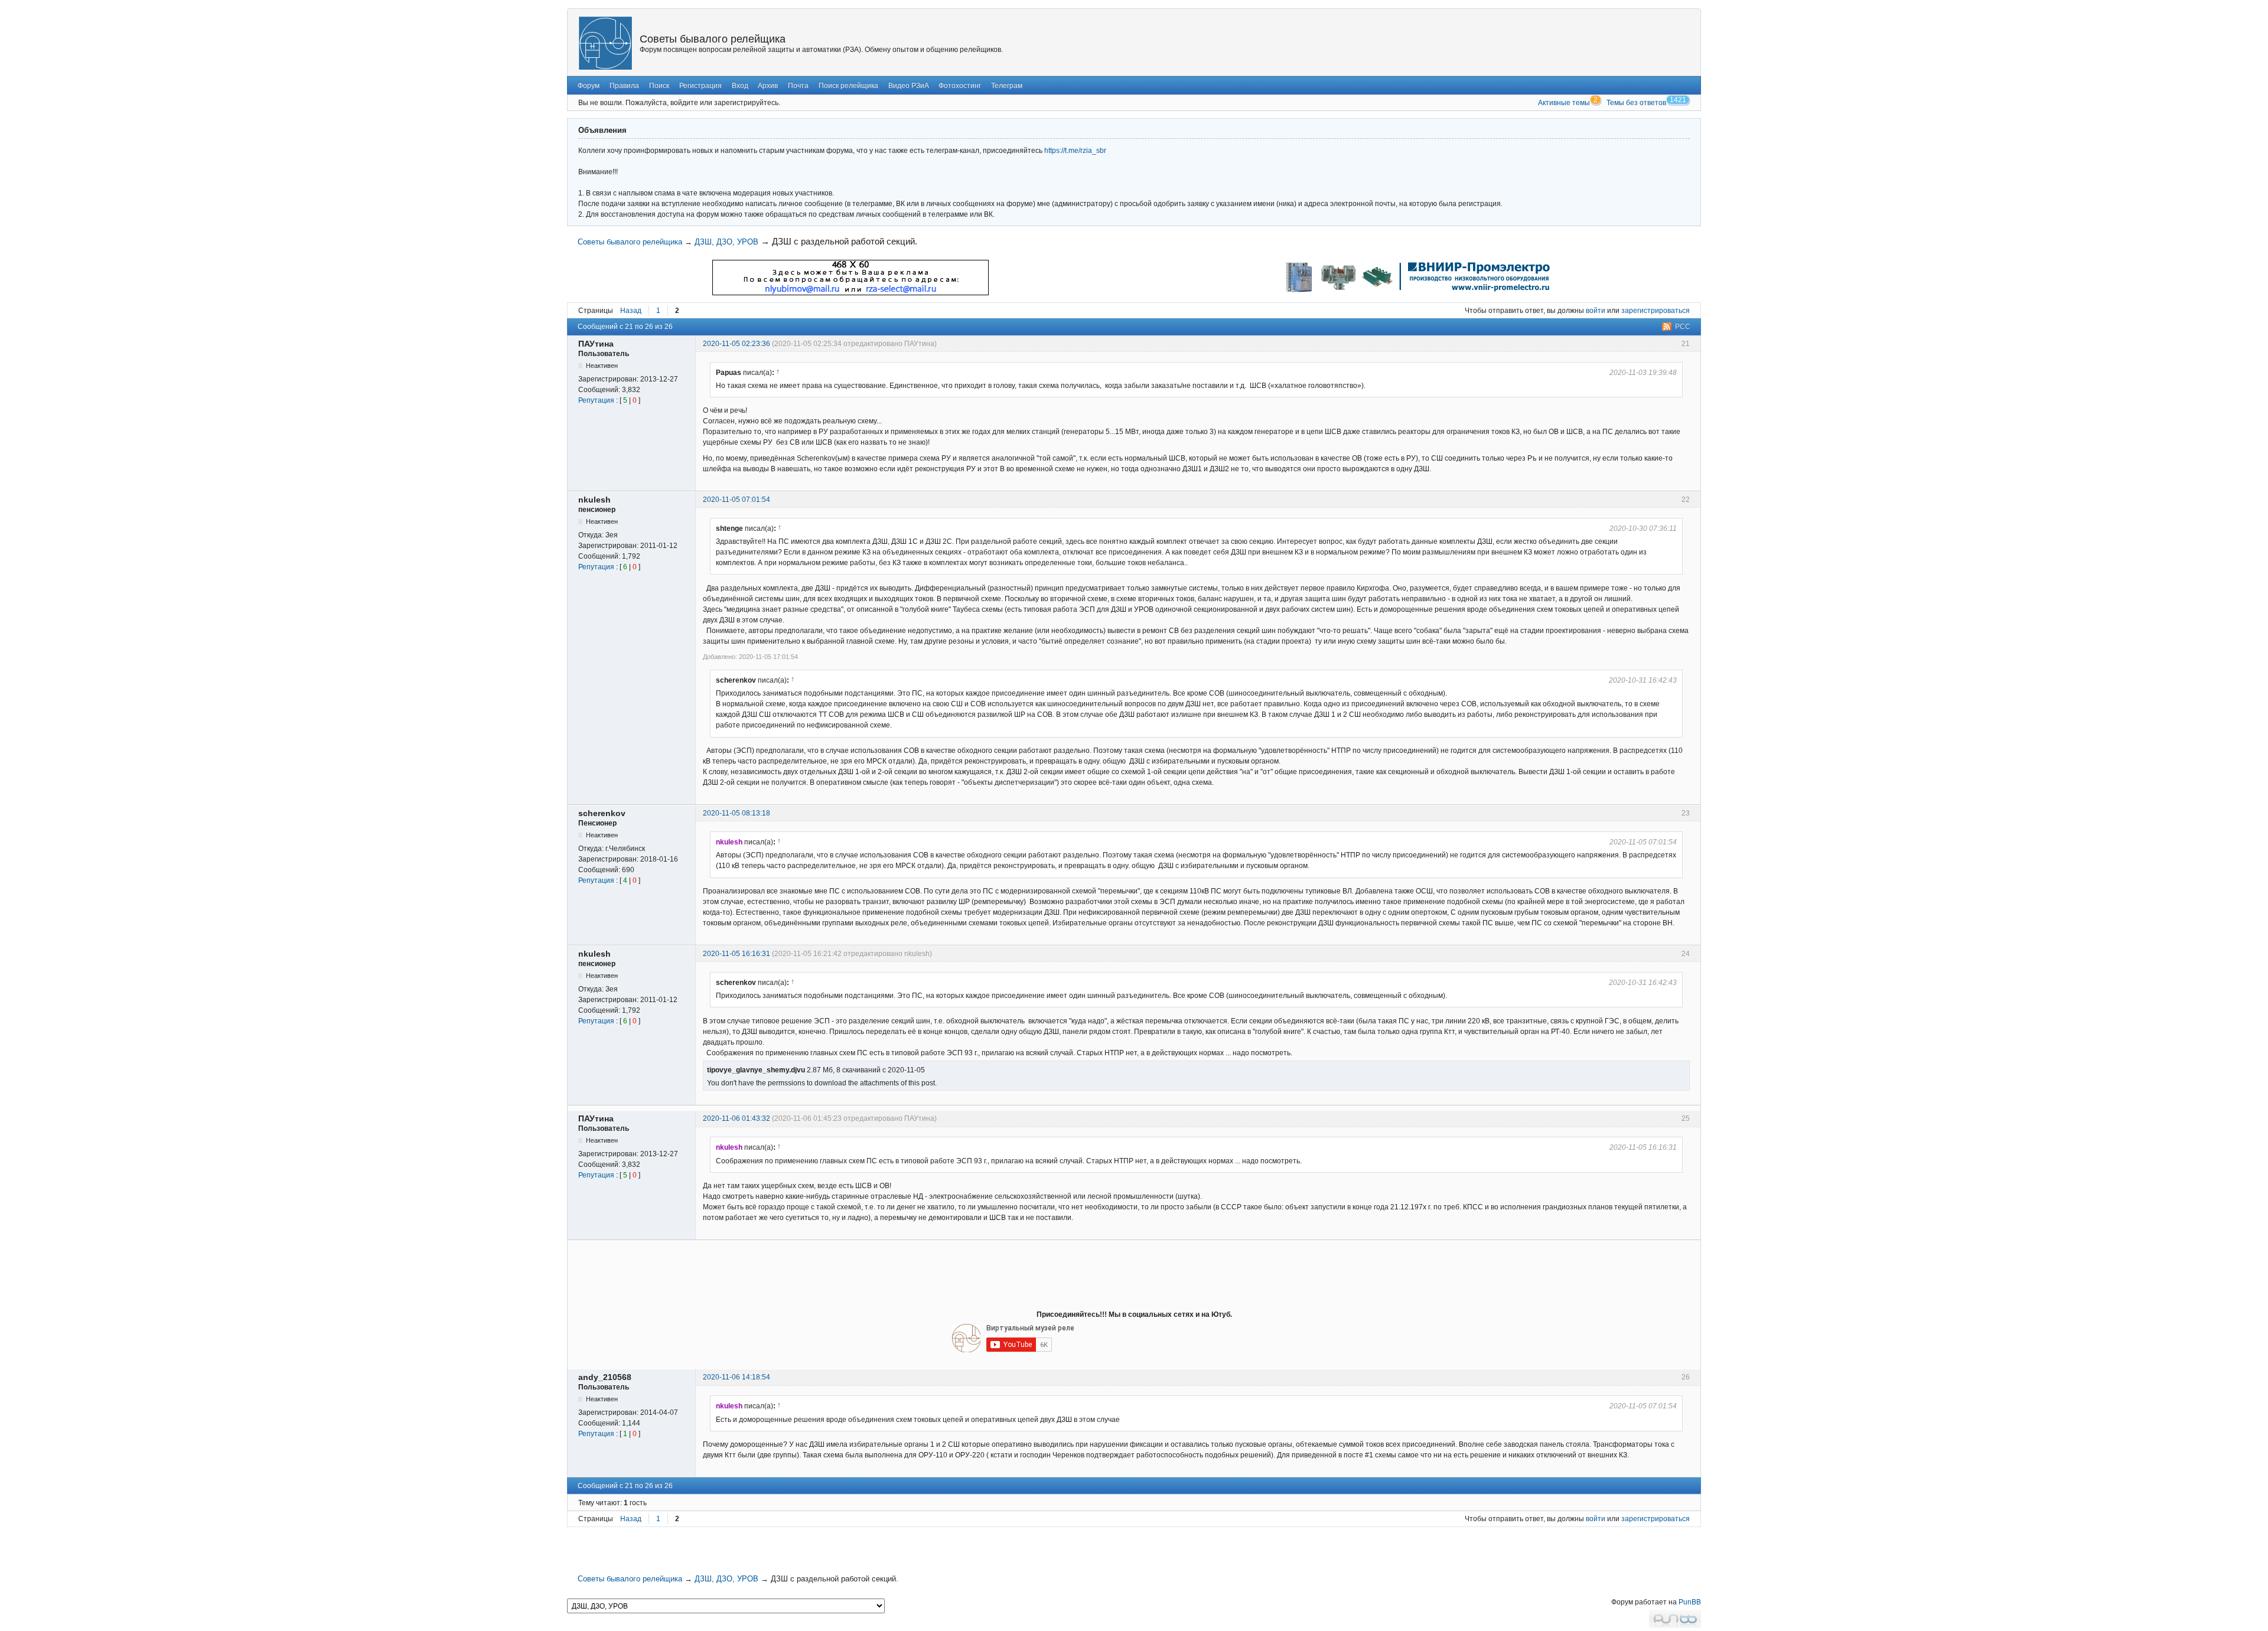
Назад (631, 311)
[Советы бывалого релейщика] (605, 43)
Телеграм (1007, 86)
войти (1596, 311)
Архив (768, 86)
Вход (740, 86)
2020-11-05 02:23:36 (737, 344)
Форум (589, 86)
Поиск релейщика (848, 86)
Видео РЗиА (909, 86)
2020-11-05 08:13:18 (737, 813)
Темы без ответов (1636, 103)
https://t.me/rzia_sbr (1075, 151)
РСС (1683, 327)
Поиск (659, 86)
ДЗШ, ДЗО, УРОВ (726, 242)
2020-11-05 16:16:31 (737, 954)
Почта (798, 86)
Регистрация (700, 86)
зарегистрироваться (1656, 311)
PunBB (1690, 1602)
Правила (624, 86)
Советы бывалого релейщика (713, 39)
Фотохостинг (960, 86)
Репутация (596, 400)
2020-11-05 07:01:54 (737, 500)
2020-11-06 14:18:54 (737, 1377)
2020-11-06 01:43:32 (737, 1118)
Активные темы (1564, 103)
